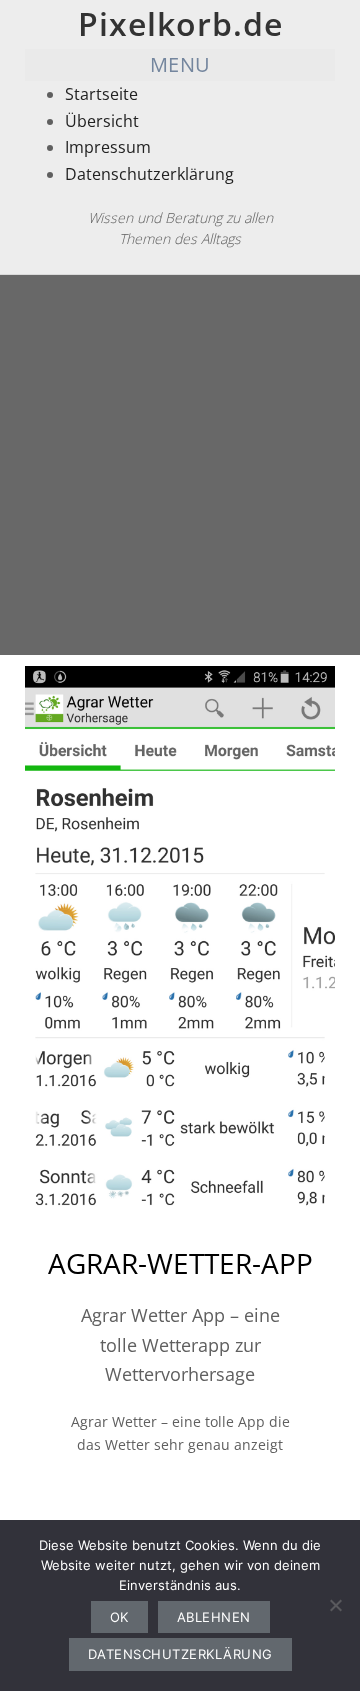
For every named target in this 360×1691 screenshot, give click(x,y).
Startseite (101, 94)
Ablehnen (214, 1617)
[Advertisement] (180, 465)
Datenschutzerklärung (149, 174)
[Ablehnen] (335, 1605)
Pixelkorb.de (180, 23)
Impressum (108, 147)
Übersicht (102, 121)
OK (119, 1617)
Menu (180, 64)
